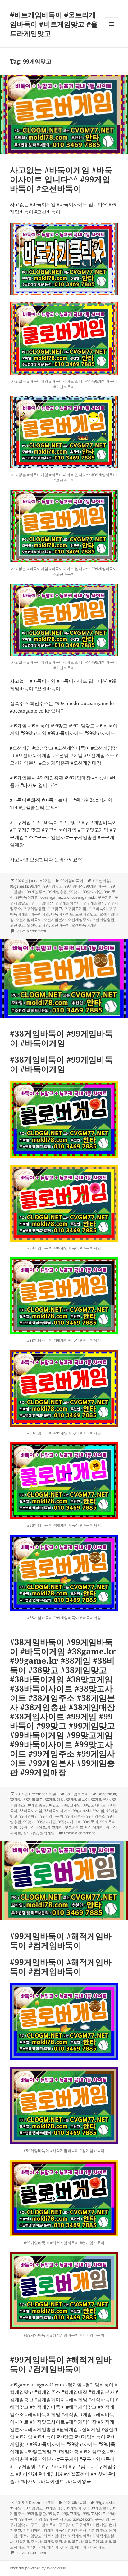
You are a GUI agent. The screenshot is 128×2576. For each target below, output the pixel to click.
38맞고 (54, 1805)
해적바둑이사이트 (90, 2547)
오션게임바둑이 (29, 920)
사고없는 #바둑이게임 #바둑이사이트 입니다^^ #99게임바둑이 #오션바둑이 (61, 179)
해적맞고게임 (92, 2541)
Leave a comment (31, 931)
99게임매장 (74, 886)
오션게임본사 (55, 920)
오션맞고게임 (38, 925)
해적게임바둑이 (81, 2536)
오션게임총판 (103, 920)
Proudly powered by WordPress (38, 2568)
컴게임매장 (32, 2530)
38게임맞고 (33, 1799)
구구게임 (105, 897)
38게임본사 (100, 1799)
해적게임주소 (27, 2541)
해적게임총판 (51, 2541)
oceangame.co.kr (55, 897)
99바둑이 (90, 1822)
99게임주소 (36, 892)
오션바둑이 (60, 925)
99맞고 (75, 892)
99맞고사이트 (69, 1822)
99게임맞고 (53, 886)
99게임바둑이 (72, 881)
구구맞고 (55, 908)
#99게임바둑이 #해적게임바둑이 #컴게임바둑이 (61, 1941)
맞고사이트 (74, 1827)
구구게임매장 (42, 903)
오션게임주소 (79, 920)
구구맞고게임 (75, 908)
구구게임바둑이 (68, 903)
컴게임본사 (77, 2530)
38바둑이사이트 (57, 1811)
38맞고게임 (71, 1805)
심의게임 (30, 1833)
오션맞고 (17, 925)
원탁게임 (47, 1833)
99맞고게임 (92, 892)
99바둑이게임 (27, 897)
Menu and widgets (112, 30)
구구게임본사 (94, 903)
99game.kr (19, 886)
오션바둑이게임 (85, 925)
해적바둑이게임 (60, 2547)
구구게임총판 (34, 908)
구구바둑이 (98, 908)
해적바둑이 (36, 2547)
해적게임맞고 (30, 2536)
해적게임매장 (55, 2536)
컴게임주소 (98, 2530)
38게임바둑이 (77, 1794)
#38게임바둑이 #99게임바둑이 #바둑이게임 (61, 1038)
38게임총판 (36, 1805)
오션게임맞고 (86, 914)
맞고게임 (55, 1827)
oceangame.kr (84, 897)
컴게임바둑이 (55, 2530)
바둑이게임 (40, 914)
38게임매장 (54, 1799)
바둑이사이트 (62, 914)
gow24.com (83, 2519)
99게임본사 (75, 1816)
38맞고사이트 (94, 1805)
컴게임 (101, 2525)
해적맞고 (71, 2541)
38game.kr (107, 1794)
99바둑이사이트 (33, 1827)
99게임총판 (57, 892)
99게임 (36, 886)
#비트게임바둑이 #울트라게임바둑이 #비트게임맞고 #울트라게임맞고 (54, 24)
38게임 (16, 1799)
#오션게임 (101, 881)
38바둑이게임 (31, 1811)
